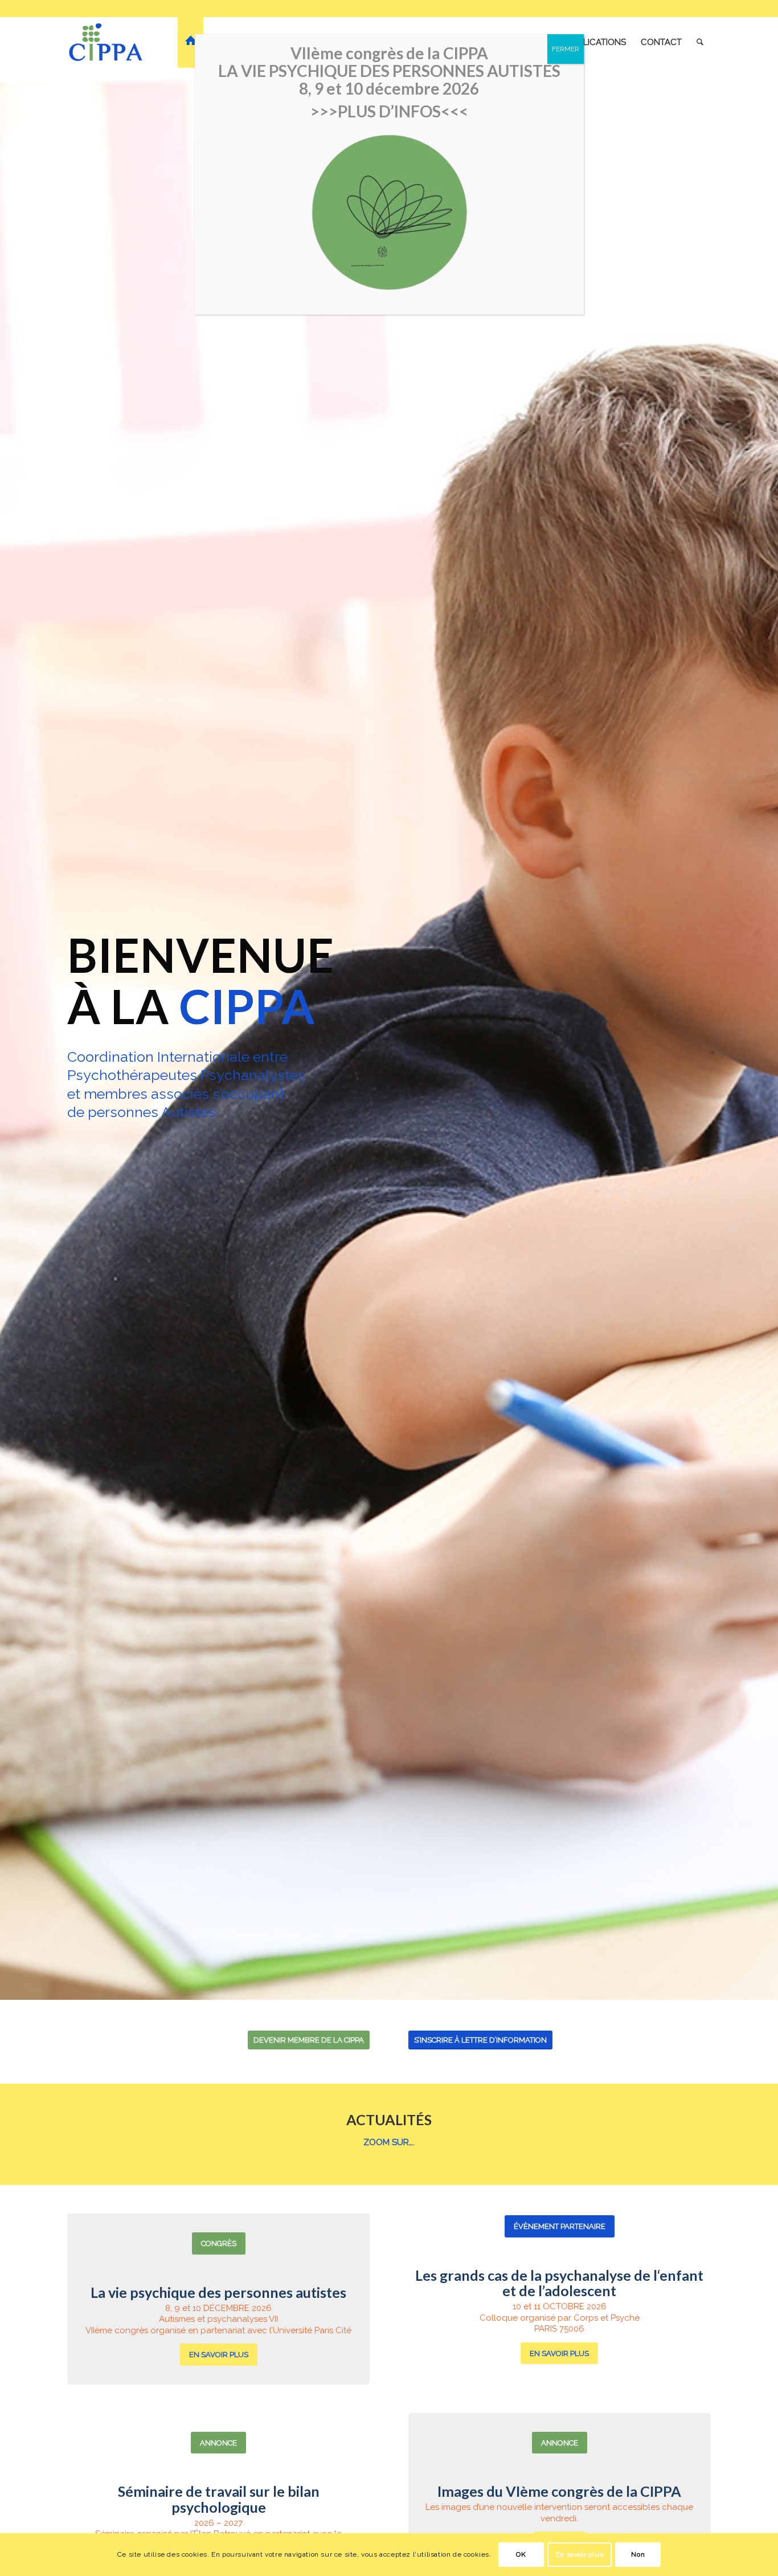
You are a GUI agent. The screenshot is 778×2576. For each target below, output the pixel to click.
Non (638, 2554)
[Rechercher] (700, 42)
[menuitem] (191, 42)
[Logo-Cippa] (106, 42)
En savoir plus (580, 2554)
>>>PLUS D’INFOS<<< (389, 111)
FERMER (566, 49)
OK (521, 2554)
